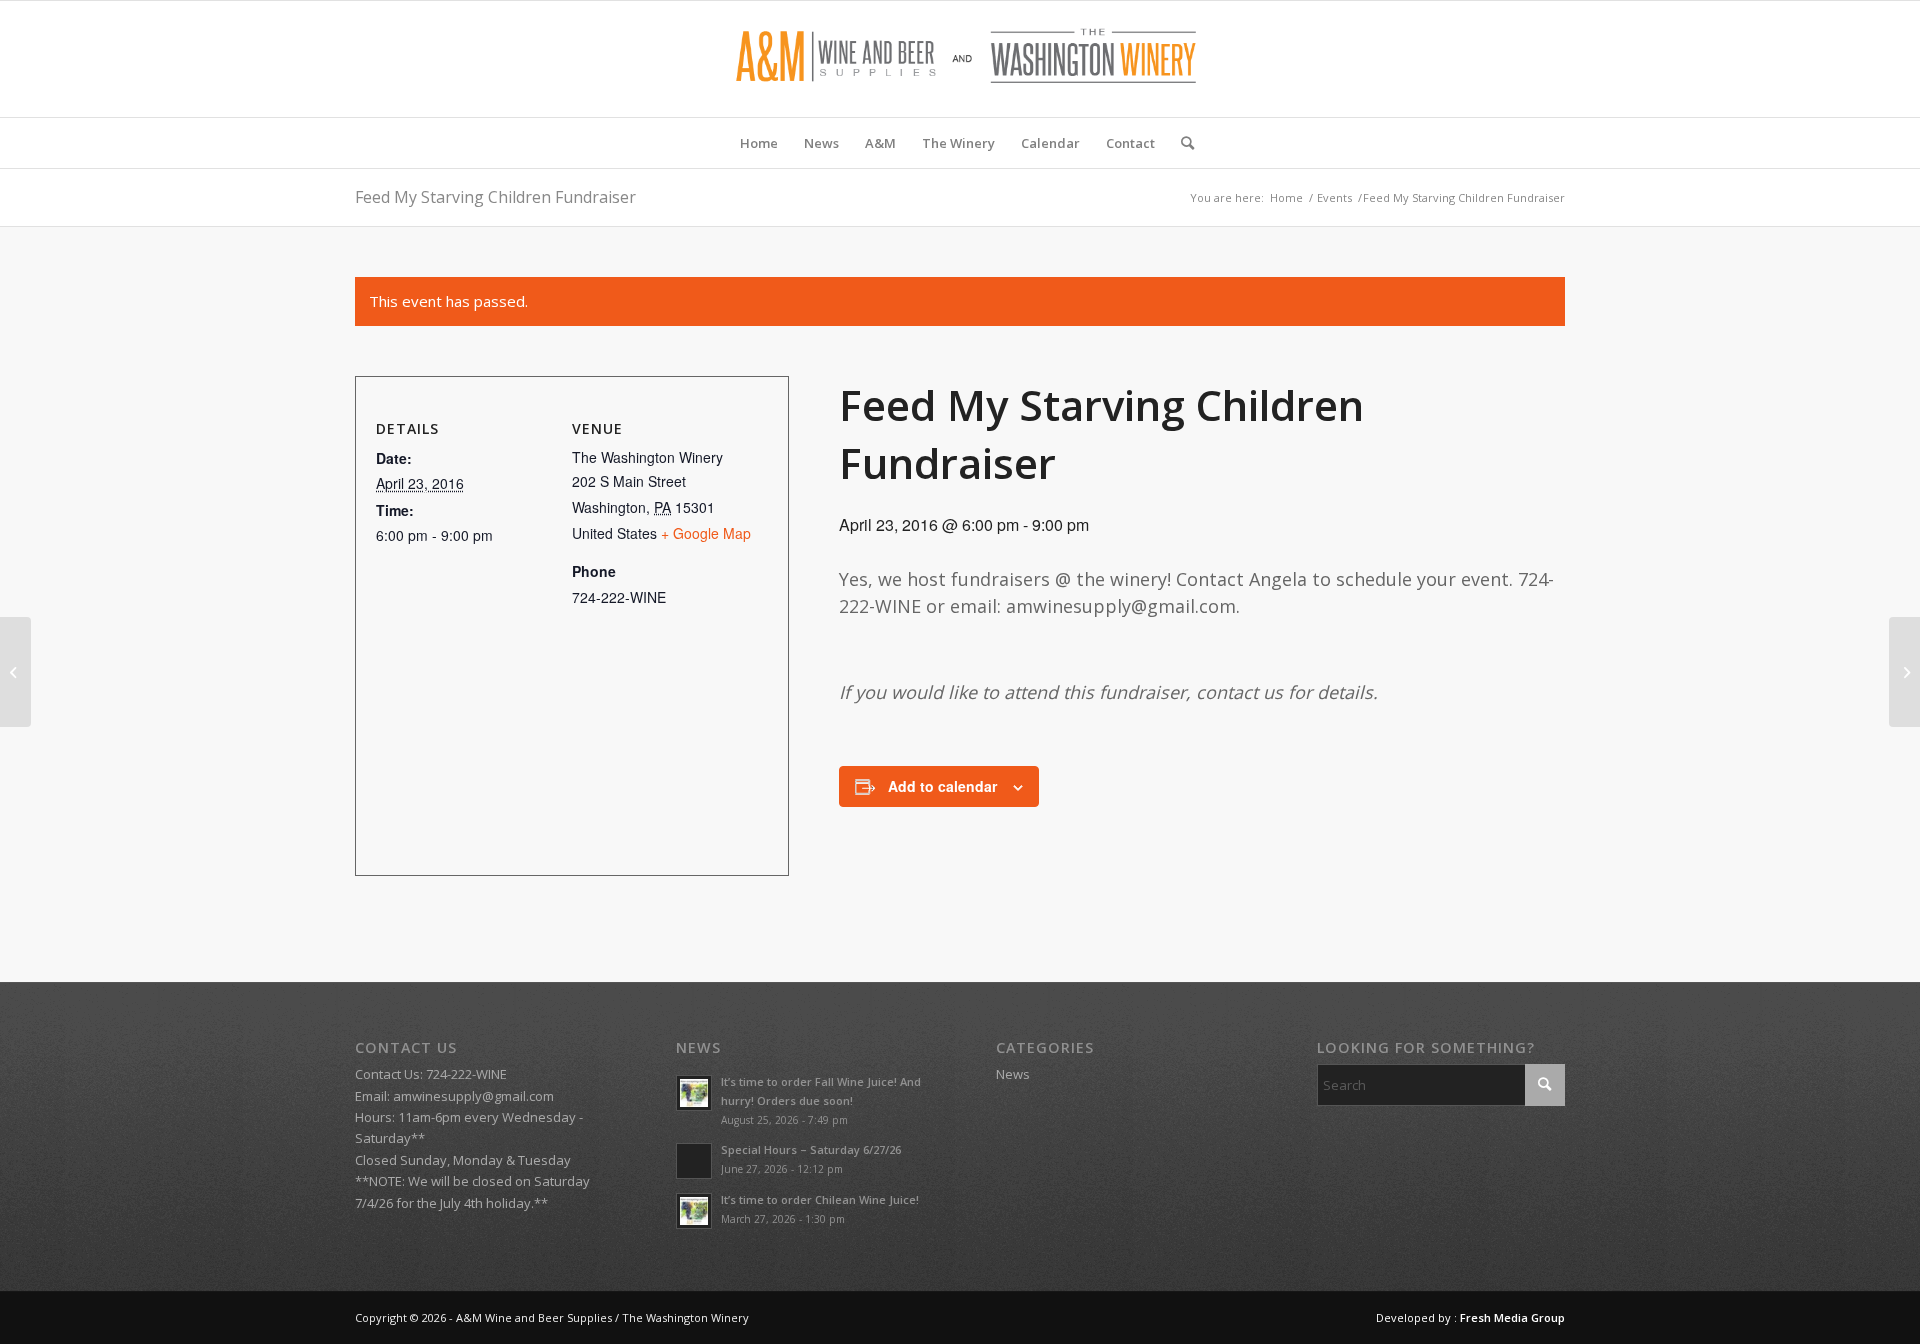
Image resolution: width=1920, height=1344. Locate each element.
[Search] (1181, 143)
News (1013, 1074)
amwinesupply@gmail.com (473, 1096)
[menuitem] (759, 143)
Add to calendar (942, 786)
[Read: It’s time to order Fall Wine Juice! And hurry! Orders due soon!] (694, 1093)
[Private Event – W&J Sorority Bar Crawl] (15, 672)
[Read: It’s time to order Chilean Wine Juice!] (694, 1211)
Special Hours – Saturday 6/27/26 (811, 1149)
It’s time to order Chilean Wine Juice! (820, 1199)
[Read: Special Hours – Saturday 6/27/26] (694, 1161)
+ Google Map (706, 533)
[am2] (960, 59)
